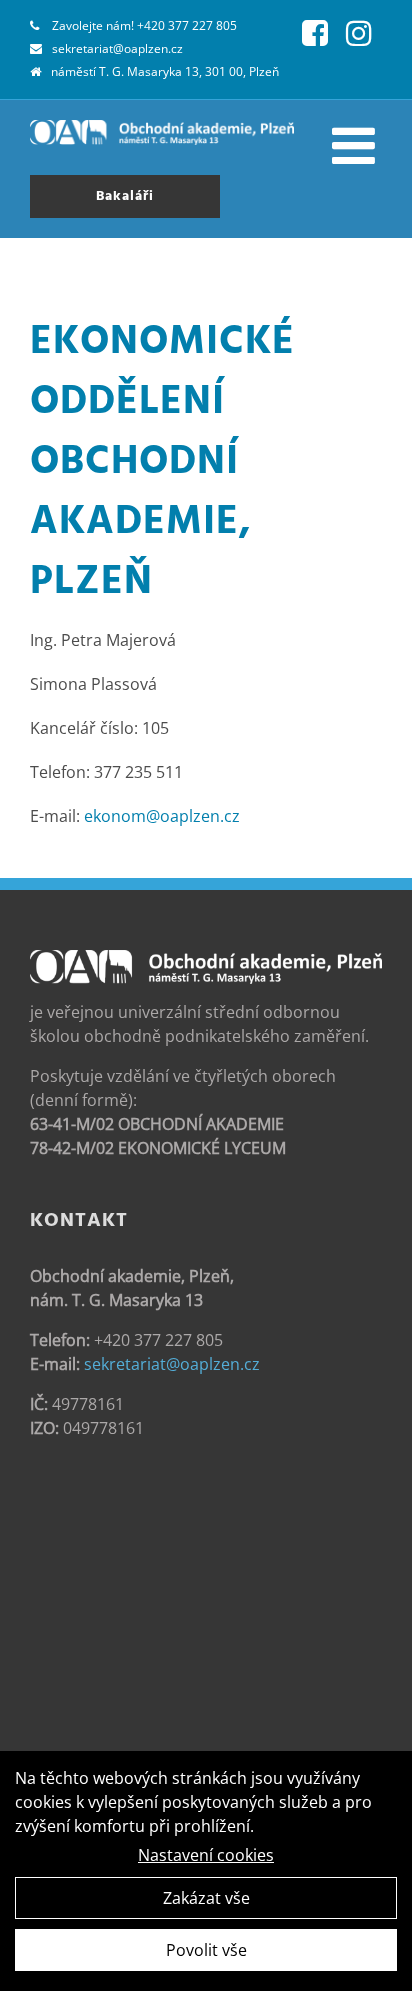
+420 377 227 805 (187, 25)
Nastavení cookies (206, 1855)
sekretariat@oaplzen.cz (117, 48)
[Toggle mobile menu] (357, 145)
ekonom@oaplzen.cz (162, 816)
